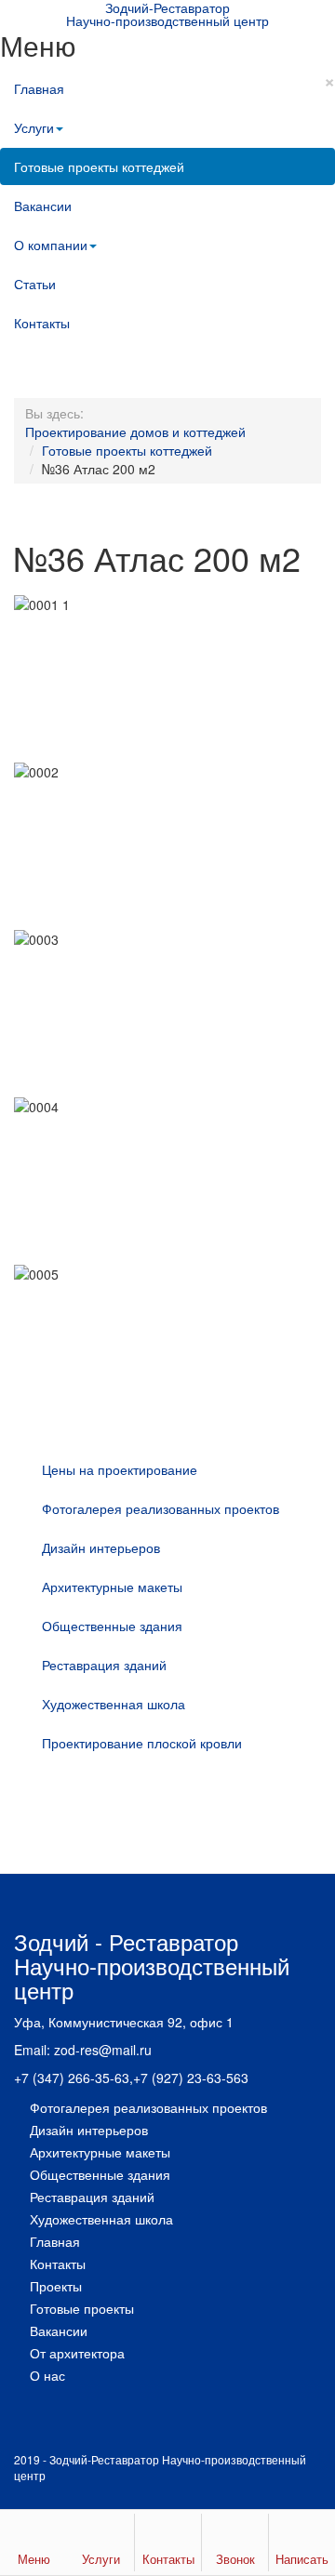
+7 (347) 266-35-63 (72, 2078)
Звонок (235, 2559)
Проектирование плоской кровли (142, 1743)
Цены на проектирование (120, 1469)
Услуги (34, 127)
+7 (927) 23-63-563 (191, 2078)
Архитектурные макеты (112, 1587)
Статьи (35, 284)
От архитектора (77, 2353)
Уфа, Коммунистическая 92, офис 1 (124, 2022)
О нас (47, 2375)
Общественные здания (112, 1626)
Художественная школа (114, 1704)
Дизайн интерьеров (101, 1547)
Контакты (42, 323)
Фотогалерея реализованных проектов (161, 1508)
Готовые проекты (82, 2308)
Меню (34, 2559)
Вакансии (43, 206)
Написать (302, 2559)
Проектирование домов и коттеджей (135, 432)
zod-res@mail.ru (103, 2050)
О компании (51, 245)
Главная (39, 88)
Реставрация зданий (104, 1665)
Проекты (56, 2286)
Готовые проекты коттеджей (99, 166)
